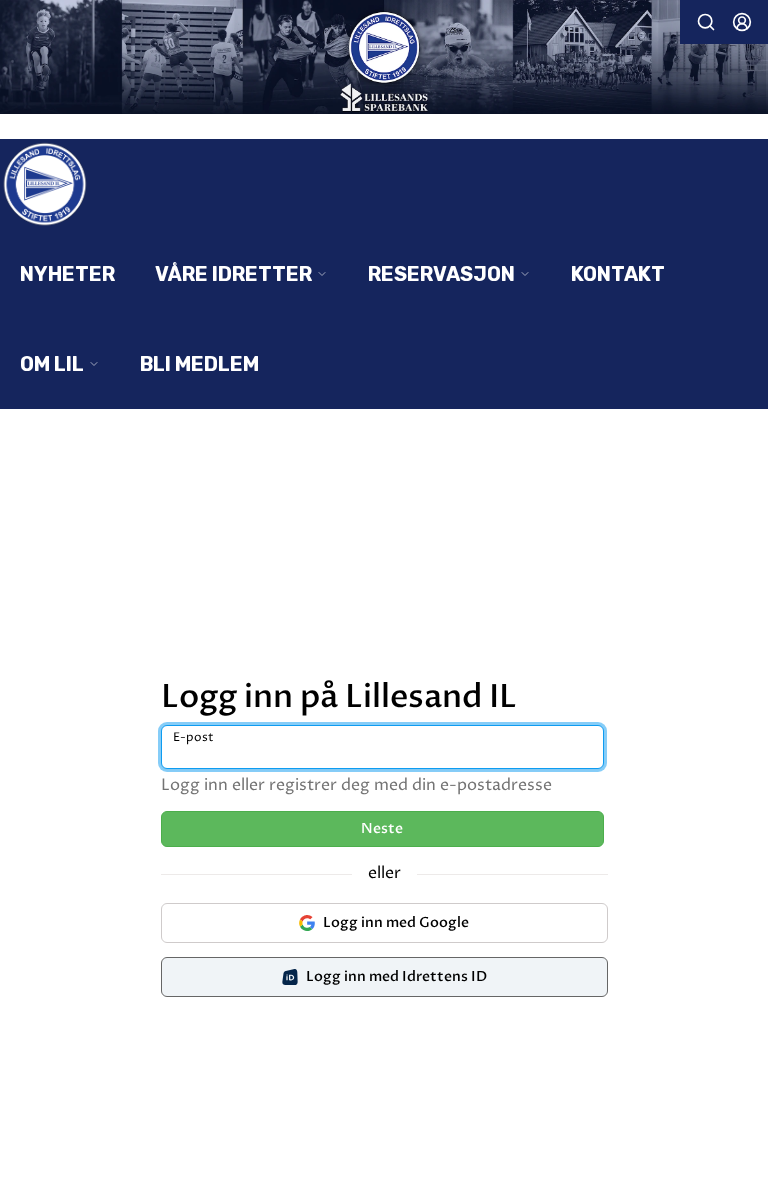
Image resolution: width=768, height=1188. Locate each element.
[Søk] (706, 22)
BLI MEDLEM (199, 364)
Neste (382, 828)
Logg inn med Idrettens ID (396, 976)
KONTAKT (618, 274)
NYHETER (67, 274)
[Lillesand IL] (384, 59)
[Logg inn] (742, 22)
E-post (193, 737)
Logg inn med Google (396, 922)
